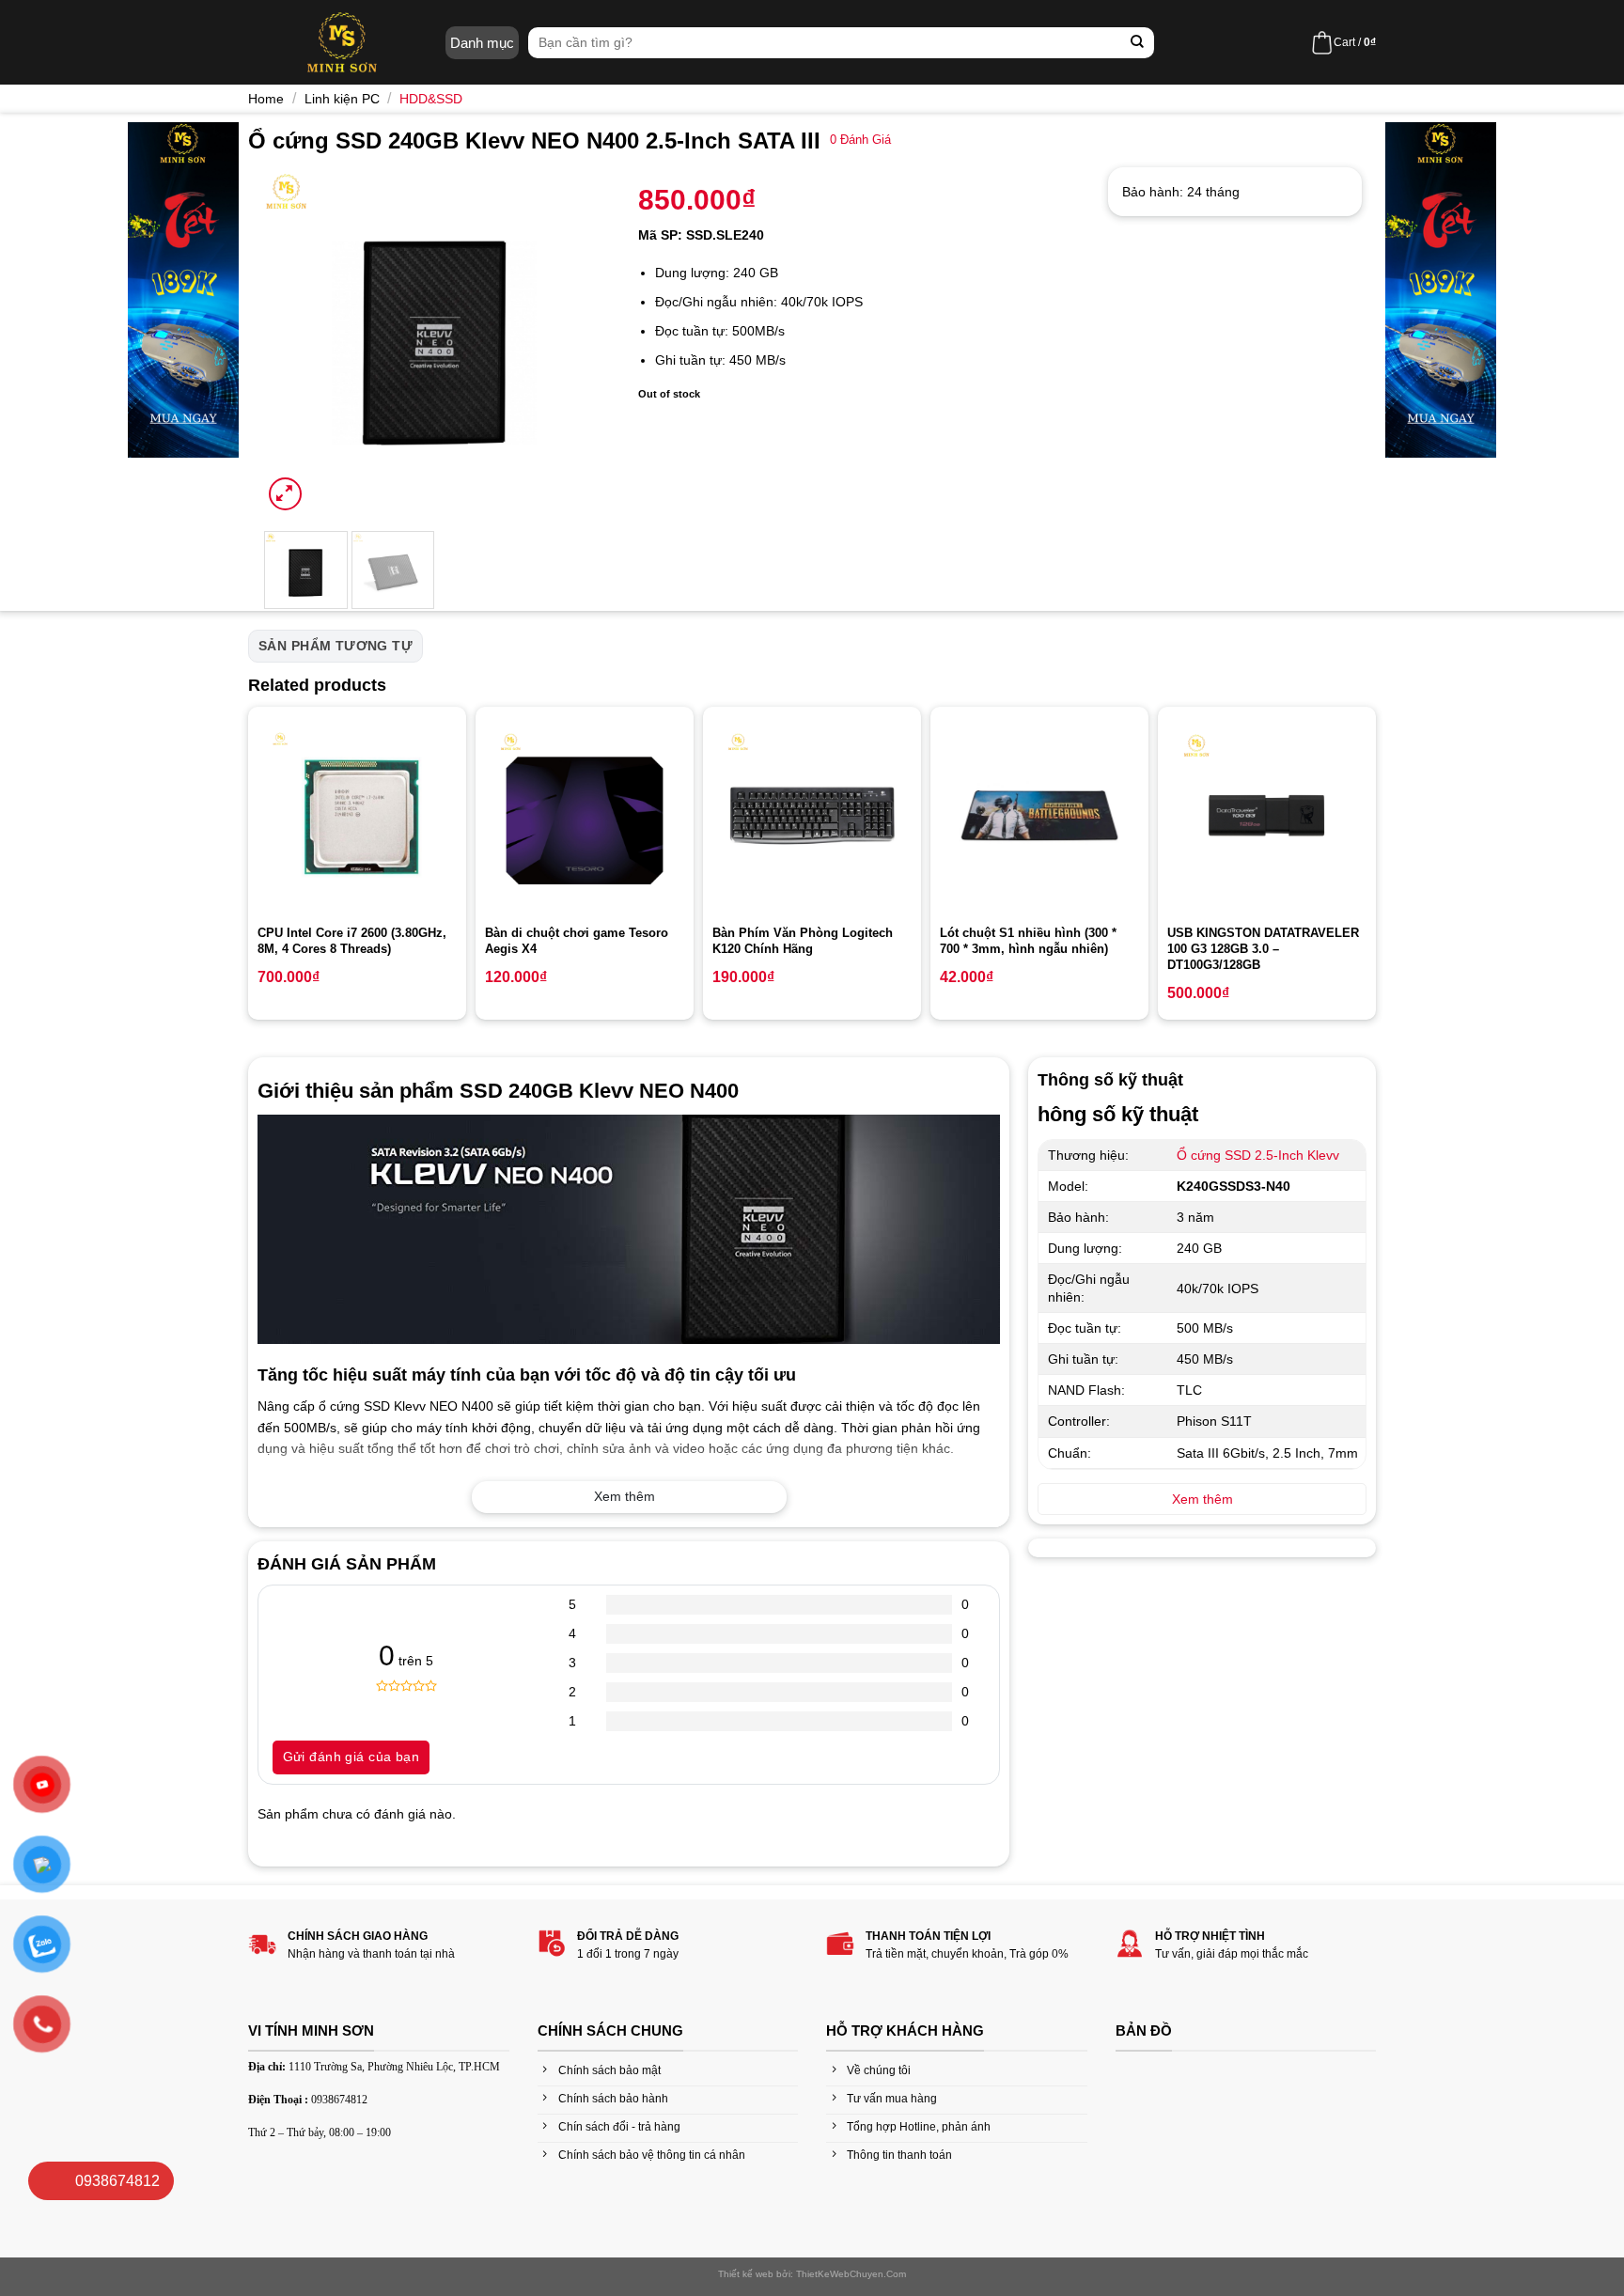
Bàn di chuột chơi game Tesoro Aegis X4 (577, 941)
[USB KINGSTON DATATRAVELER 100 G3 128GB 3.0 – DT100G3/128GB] (1267, 816)
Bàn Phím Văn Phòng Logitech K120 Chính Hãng (803, 941)
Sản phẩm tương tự (336, 646)
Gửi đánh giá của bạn (351, 1757)
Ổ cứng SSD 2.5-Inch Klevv (1258, 1155)
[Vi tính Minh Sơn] (342, 42)
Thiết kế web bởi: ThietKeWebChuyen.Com (812, 2274)
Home (266, 99)
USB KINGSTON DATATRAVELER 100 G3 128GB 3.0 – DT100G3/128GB (1263, 949)
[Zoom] (285, 494)
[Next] (579, 341)
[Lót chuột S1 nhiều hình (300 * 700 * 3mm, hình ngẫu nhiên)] (1039, 816)
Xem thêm (625, 1496)
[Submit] (1138, 43)
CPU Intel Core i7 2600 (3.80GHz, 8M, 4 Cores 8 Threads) (352, 941)
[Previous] (293, 341)
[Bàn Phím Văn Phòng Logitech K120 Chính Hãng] (812, 816)
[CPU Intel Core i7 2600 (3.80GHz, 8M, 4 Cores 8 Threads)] (357, 816)
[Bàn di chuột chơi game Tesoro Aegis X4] (585, 816)
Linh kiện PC (342, 99)
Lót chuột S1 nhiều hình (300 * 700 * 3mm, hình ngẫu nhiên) (1028, 941)
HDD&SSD (431, 99)
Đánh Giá (860, 140)
